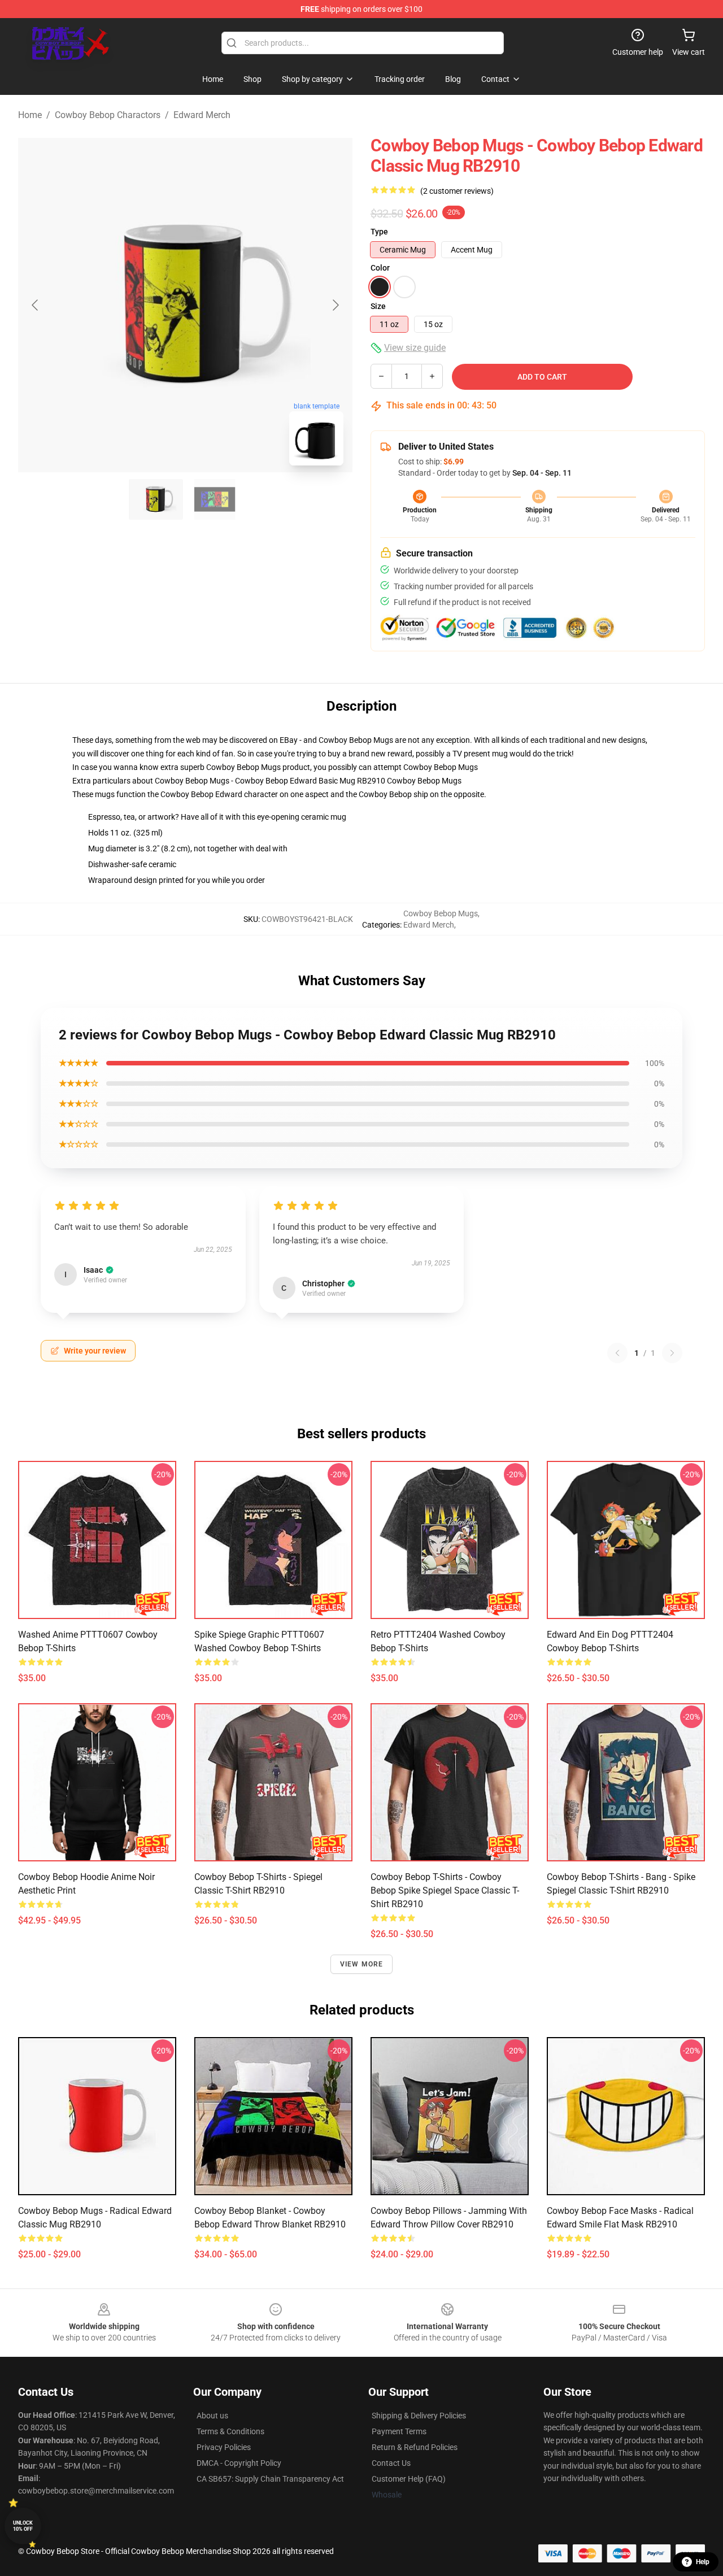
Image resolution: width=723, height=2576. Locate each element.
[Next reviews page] (672, 1353)
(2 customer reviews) (457, 191)
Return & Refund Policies (415, 2447)
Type (379, 232)
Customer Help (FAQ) (409, 2479)
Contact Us (391, 2463)
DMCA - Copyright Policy (239, 2463)
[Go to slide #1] (156, 499)
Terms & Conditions (230, 2431)
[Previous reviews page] (617, 1353)
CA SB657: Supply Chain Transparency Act (270, 2479)
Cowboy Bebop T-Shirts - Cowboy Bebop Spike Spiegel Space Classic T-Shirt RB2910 (445, 1890)
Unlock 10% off (23, 2526)
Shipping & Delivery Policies (419, 2416)
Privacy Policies (224, 2447)
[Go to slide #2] (215, 499)
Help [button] (703, 2562)
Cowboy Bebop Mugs (441, 767)
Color (380, 268)
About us (212, 2416)
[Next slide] (335, 305)
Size (378, 306)
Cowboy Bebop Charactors (108, 115)
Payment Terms (399, 2431)
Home (30, 115)
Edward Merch (202, 115)
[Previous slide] (36, 305)
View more (362, 1964)
